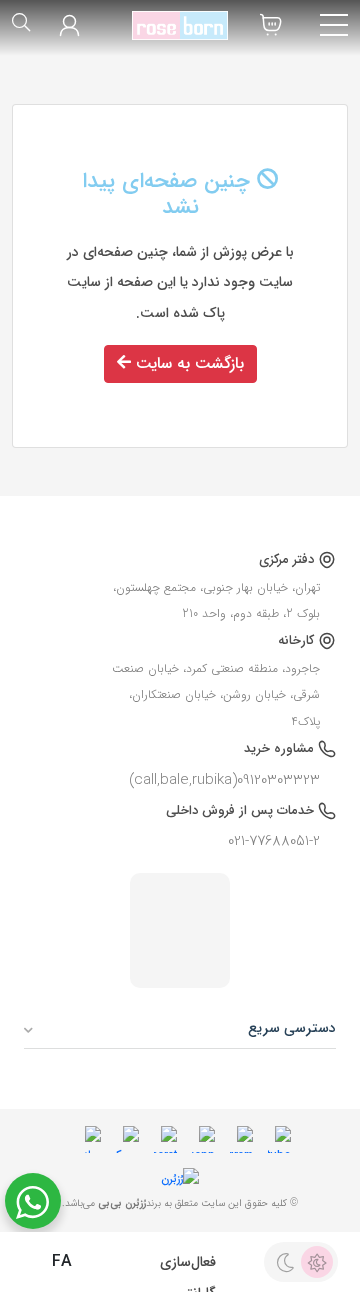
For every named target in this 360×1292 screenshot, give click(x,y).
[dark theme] (285, 1262)
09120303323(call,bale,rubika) (224, 780)
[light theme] (317, 1262)
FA (59, 1262)
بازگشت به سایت (187, 363)
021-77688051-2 (274, 841)
